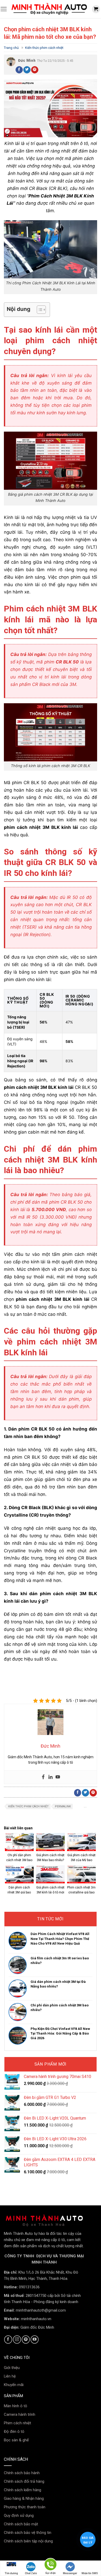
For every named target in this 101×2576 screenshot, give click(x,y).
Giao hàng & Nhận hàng (24, 2498)
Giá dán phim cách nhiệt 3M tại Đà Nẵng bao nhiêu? (58, 1984)
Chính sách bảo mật (21, 2524)
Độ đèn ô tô (14, 2432)
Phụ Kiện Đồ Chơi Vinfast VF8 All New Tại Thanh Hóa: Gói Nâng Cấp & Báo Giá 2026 (60, 2033)
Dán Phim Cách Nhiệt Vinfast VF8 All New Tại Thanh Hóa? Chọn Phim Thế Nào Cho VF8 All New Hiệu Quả (60, 1939)
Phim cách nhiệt (17, 2423)
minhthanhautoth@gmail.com (41, 2310)
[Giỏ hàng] (96, 9)
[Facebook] (43, 1777)
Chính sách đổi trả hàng (24, 2481)
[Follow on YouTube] (35, 2339)
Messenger (70, 2573)
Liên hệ (10, 2376)
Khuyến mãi (14, 2385)
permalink (63, 1806)
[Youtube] (58, 1777)
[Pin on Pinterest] (35, 70)
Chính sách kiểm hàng (23, 2490)
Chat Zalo (31, 2573)
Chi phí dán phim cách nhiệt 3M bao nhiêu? (60, 2008)
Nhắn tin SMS (90, 2573)
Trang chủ (11, 48)
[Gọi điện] (51, 2565)
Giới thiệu (12, 2368)
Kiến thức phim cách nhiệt (44, 48)
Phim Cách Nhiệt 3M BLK (56, 196)
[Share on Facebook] (19, 70)
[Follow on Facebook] (8, 2339)
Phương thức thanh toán (25, 2507)
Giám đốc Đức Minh (37, 2327)
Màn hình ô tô (16, 2406)
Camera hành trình (20, 2414)
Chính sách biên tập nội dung (28, 2541)
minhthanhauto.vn (36, 2319)
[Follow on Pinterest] (26, 2339)
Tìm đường (11, 2573)
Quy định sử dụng (19, 2516)
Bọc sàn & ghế (16, 2440)
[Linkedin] (51, 1777)
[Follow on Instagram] (17, 2339)
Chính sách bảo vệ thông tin (28, 2533)
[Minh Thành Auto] (49, 9)
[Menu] (4, 9)
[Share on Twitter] (27, 70)
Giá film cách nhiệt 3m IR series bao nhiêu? (60, 1960)
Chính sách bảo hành (22, 2473)
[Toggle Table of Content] (39, 310)
